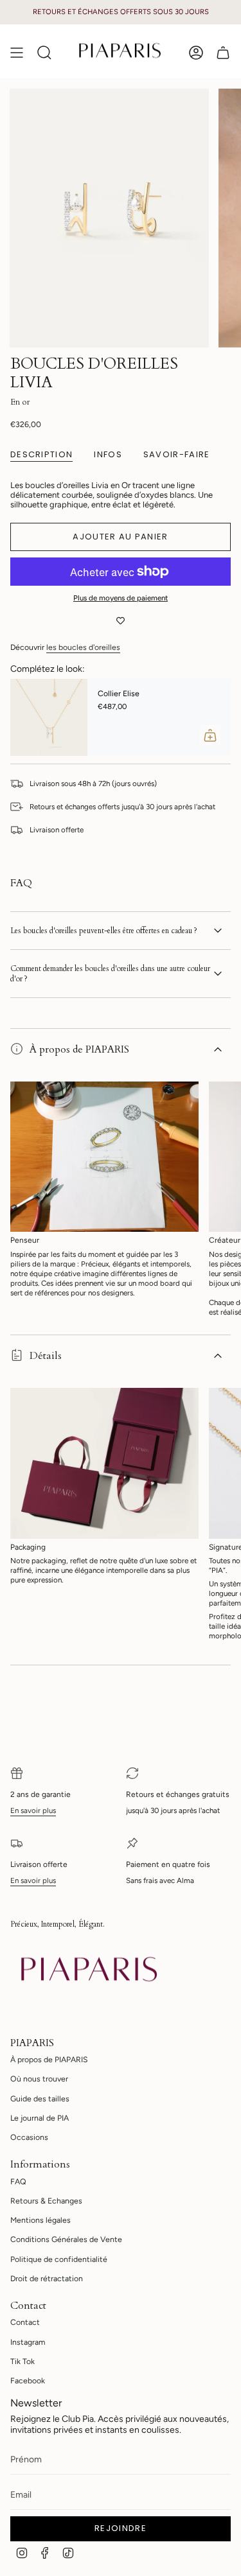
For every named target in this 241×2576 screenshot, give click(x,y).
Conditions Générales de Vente (66, 2239)
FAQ (18, 2181)
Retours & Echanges (46, 2201)
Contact (25, 2322)
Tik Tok (22, 2361)
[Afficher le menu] (17, 52)
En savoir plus (33, 1810)
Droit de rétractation (47, 2278)
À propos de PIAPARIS (79, 1049)
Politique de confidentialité (59, 2259)
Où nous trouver (39, 2079)
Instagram (28, 2342)
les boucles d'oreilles (83, 647)
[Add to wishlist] (121, 622)
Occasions (29, 2137)
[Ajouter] (210, 735)
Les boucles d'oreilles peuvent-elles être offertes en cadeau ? (104, 931)
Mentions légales (40, 2220)
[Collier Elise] (49, 717)
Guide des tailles (40, 2098)
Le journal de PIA (40, 2118)
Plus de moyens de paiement (121, 598)
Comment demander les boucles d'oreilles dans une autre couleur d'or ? (110, 974)
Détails (46, 1356)
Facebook (28, 2380)
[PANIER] (223, 52)
